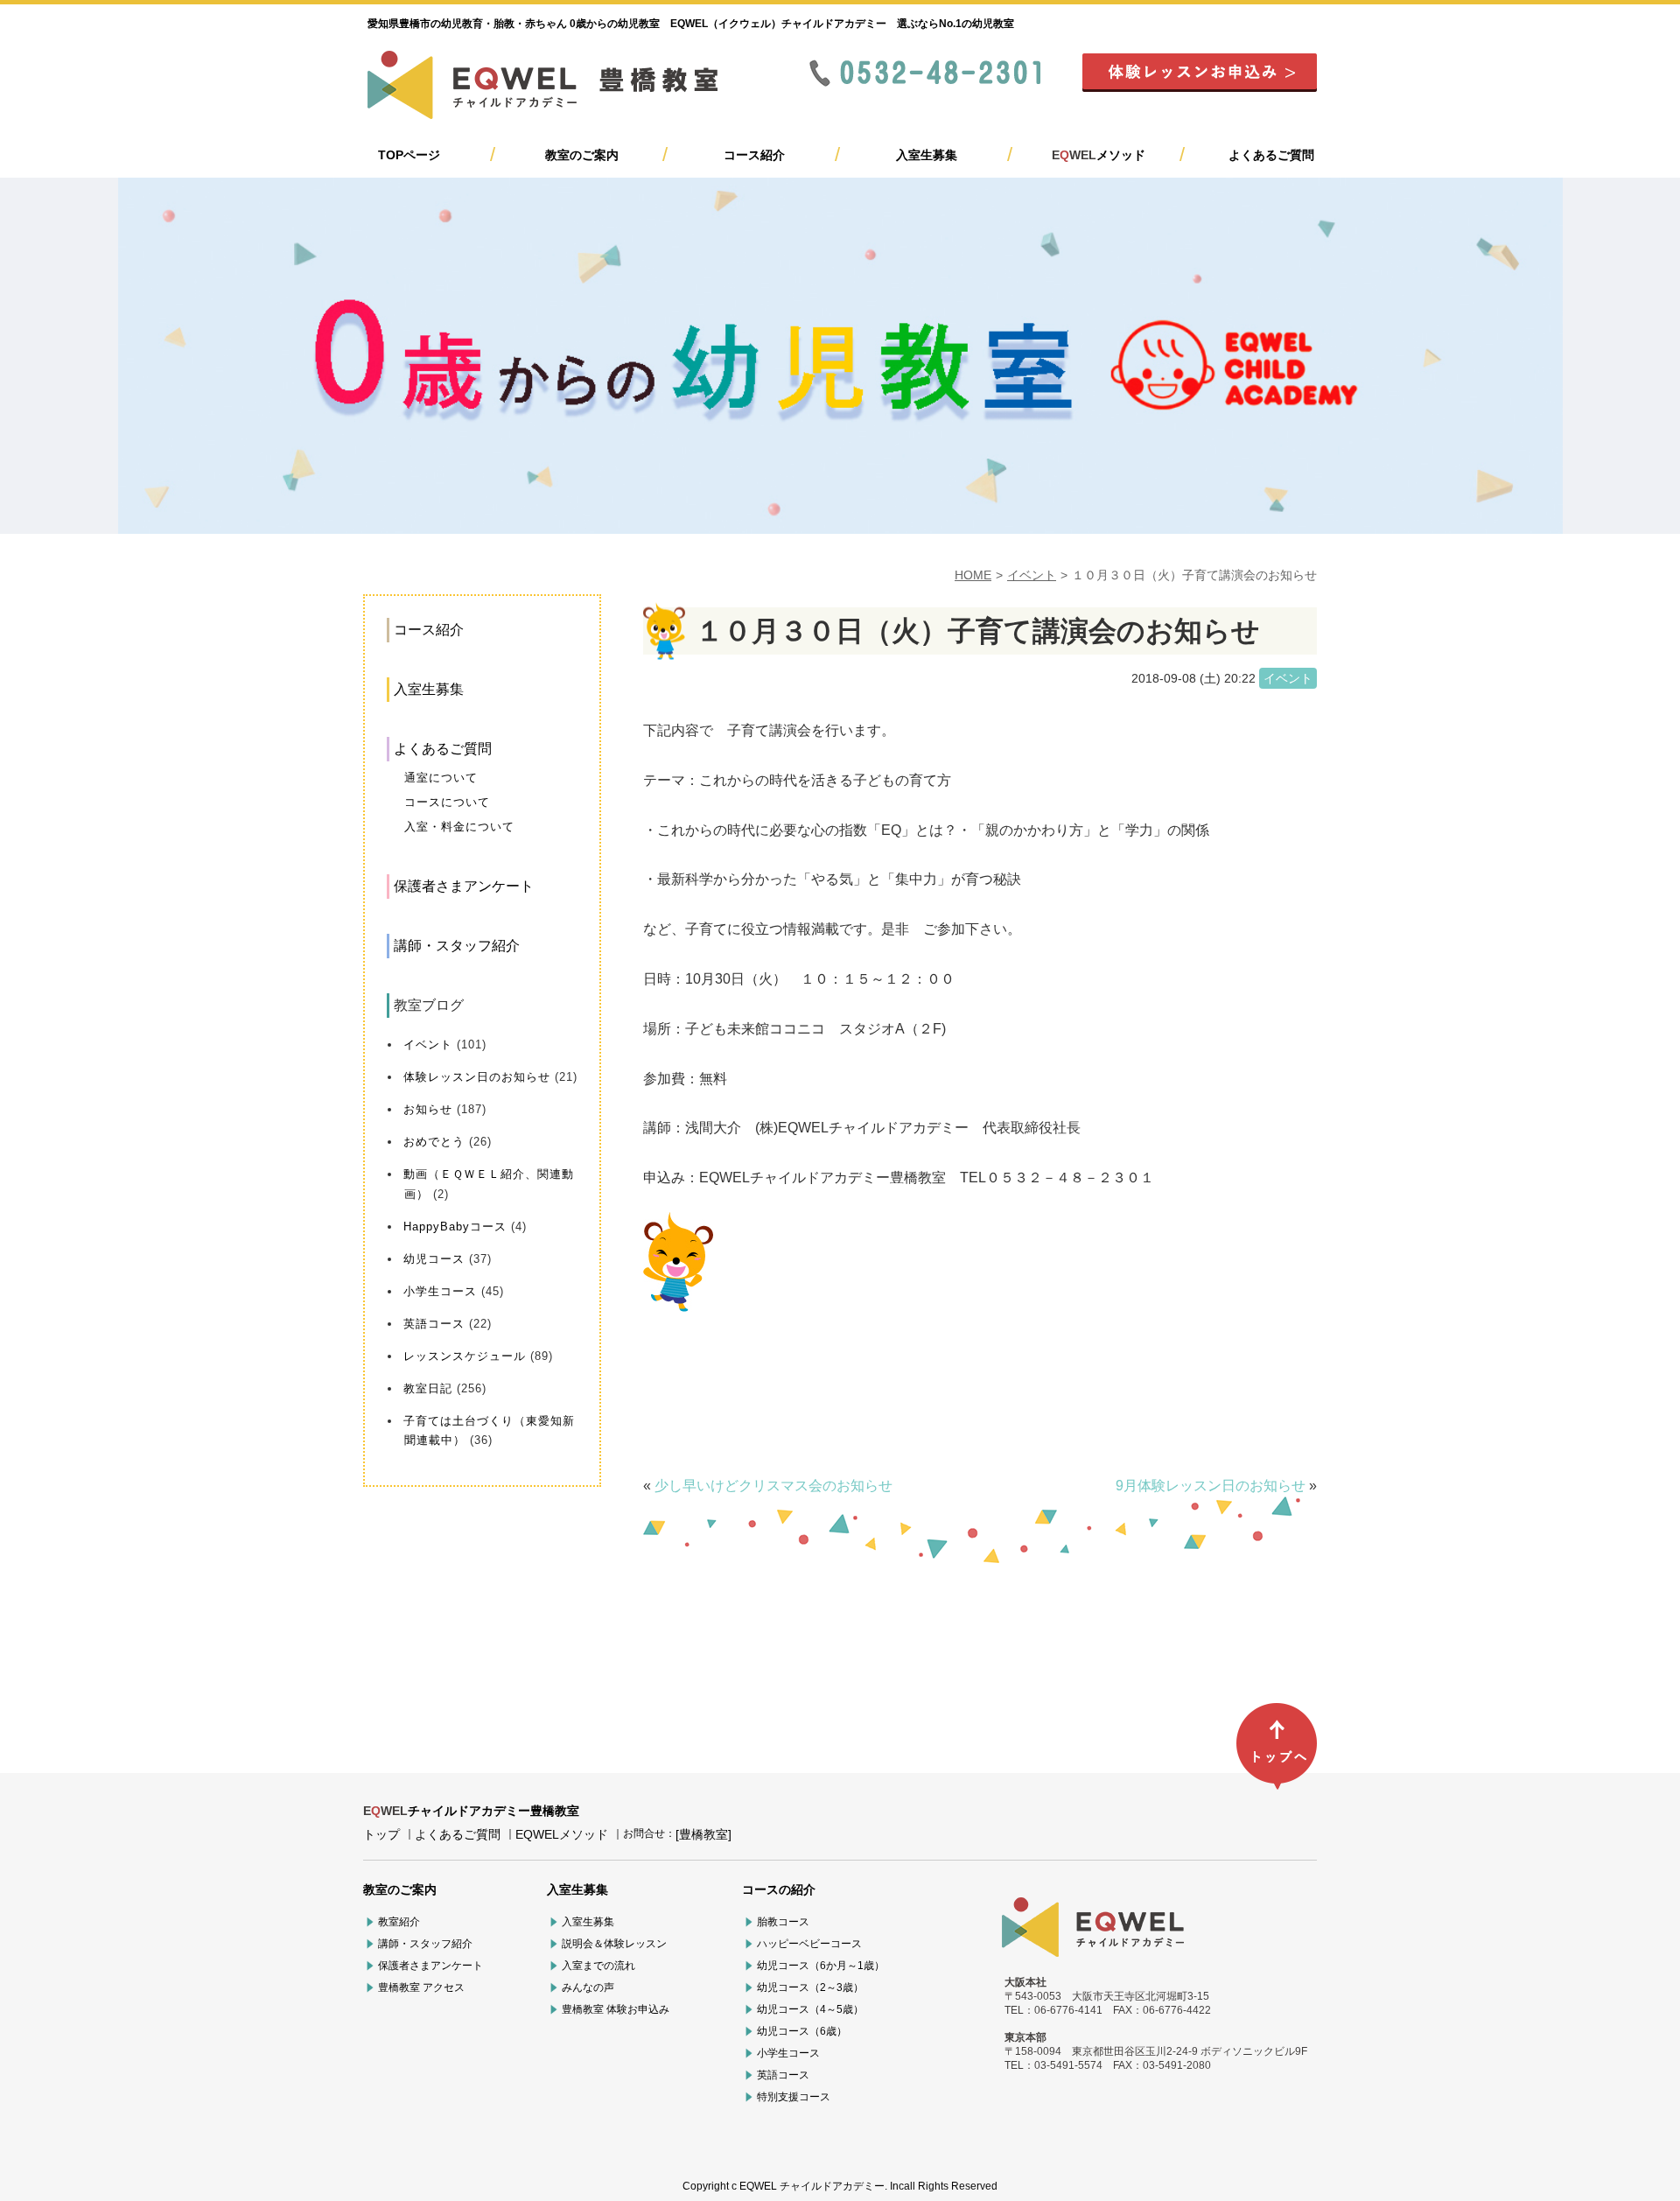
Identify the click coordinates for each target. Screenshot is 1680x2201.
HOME (973, 575)
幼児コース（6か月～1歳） (821, 1966)
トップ (381, 1834)
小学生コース (440, 1291)
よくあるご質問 (1271, 155)
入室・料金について (459, 827)
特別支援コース (794, 2097)
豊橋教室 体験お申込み (616, 2009)
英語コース (434, 1324)
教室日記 (428, 1388)
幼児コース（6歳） (802, 2031)
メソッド (1099, 155)
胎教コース (783, 1922)
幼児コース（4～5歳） (810, 2009)
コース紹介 (754, 155)
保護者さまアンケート (464, 886)
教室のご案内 (582, 155)
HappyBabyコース (455, 1227)
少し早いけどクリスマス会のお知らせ (773, 1486)
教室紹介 (399, 1922)
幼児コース (434, 1259)
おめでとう (434, 1142)
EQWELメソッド (562, 1834)
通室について (441, 778)
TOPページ (409, 155)
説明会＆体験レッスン (614, 1944)
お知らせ (428, 1109)
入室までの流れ (598, 1966)
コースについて (447, 802)
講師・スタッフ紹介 (457, 946)
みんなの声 (588, 1987)
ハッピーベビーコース (809, 1944)
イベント (1032, 575)
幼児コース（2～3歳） (810, 1987)
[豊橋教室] (703, 1834)
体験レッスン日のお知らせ (477, 1077)
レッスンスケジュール (465, 1356)
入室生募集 (927, 155)
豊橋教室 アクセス (421, 1987)
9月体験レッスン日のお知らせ (1211, 1486)
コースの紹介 (779, 1889)
